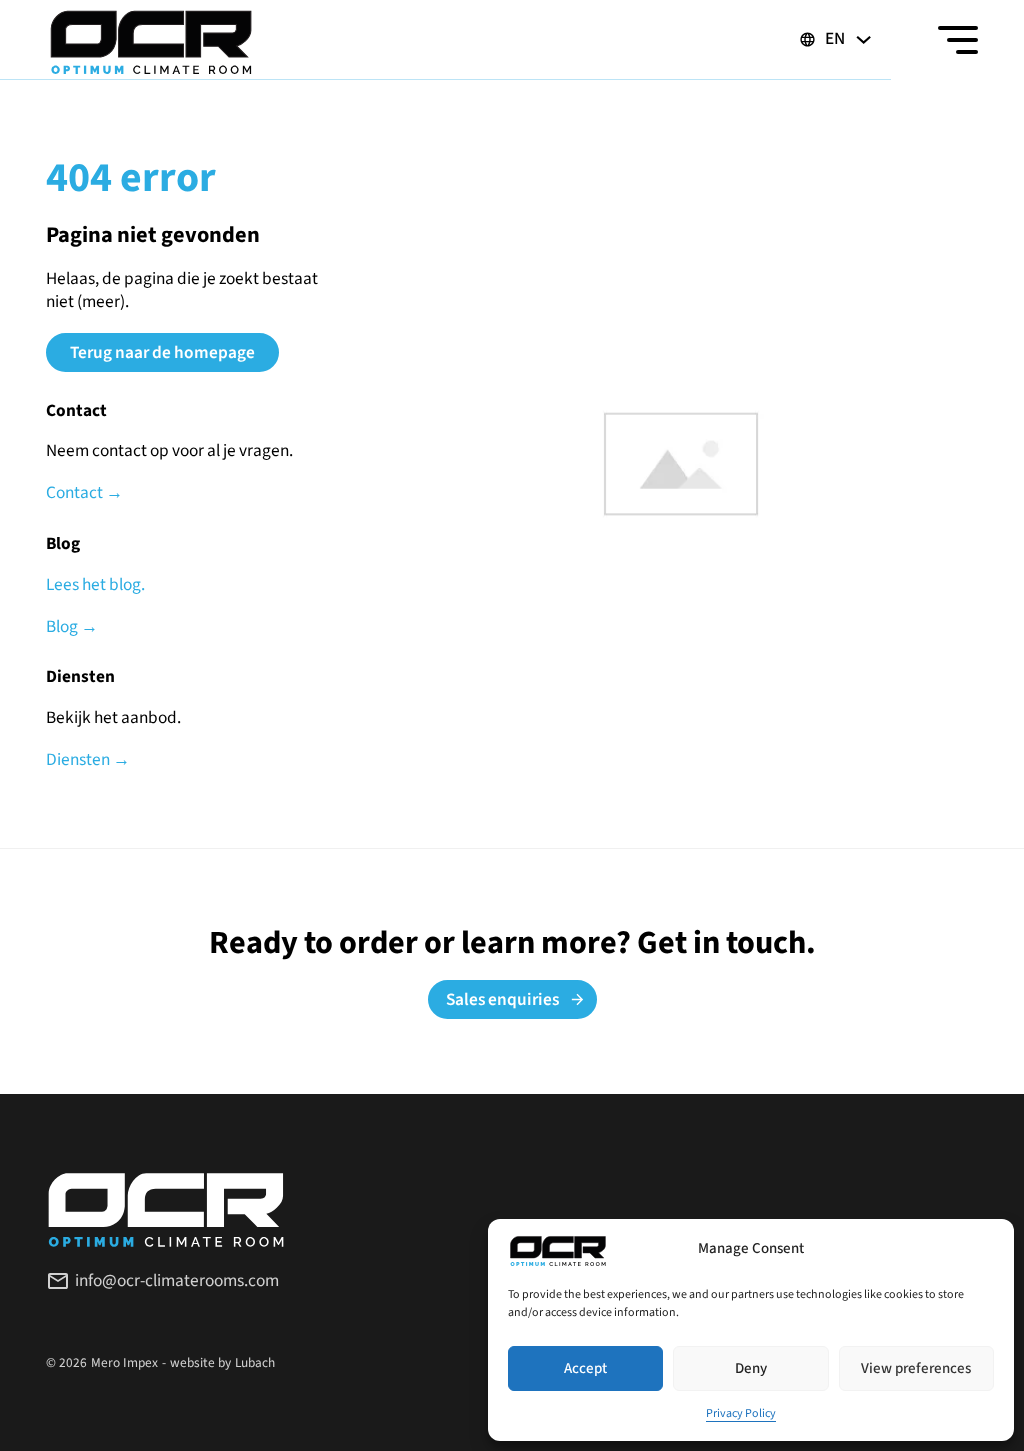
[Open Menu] (958, 40)
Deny (751, 1368)
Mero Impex (124, 1362)
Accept (585, 1368)
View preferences (916, 1368)
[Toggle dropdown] (863, 39)
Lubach (255, 1362)
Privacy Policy (741, 1413)
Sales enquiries (502, 999)
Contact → (84, 493)
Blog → (72, 627)
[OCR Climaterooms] (151, 40)
